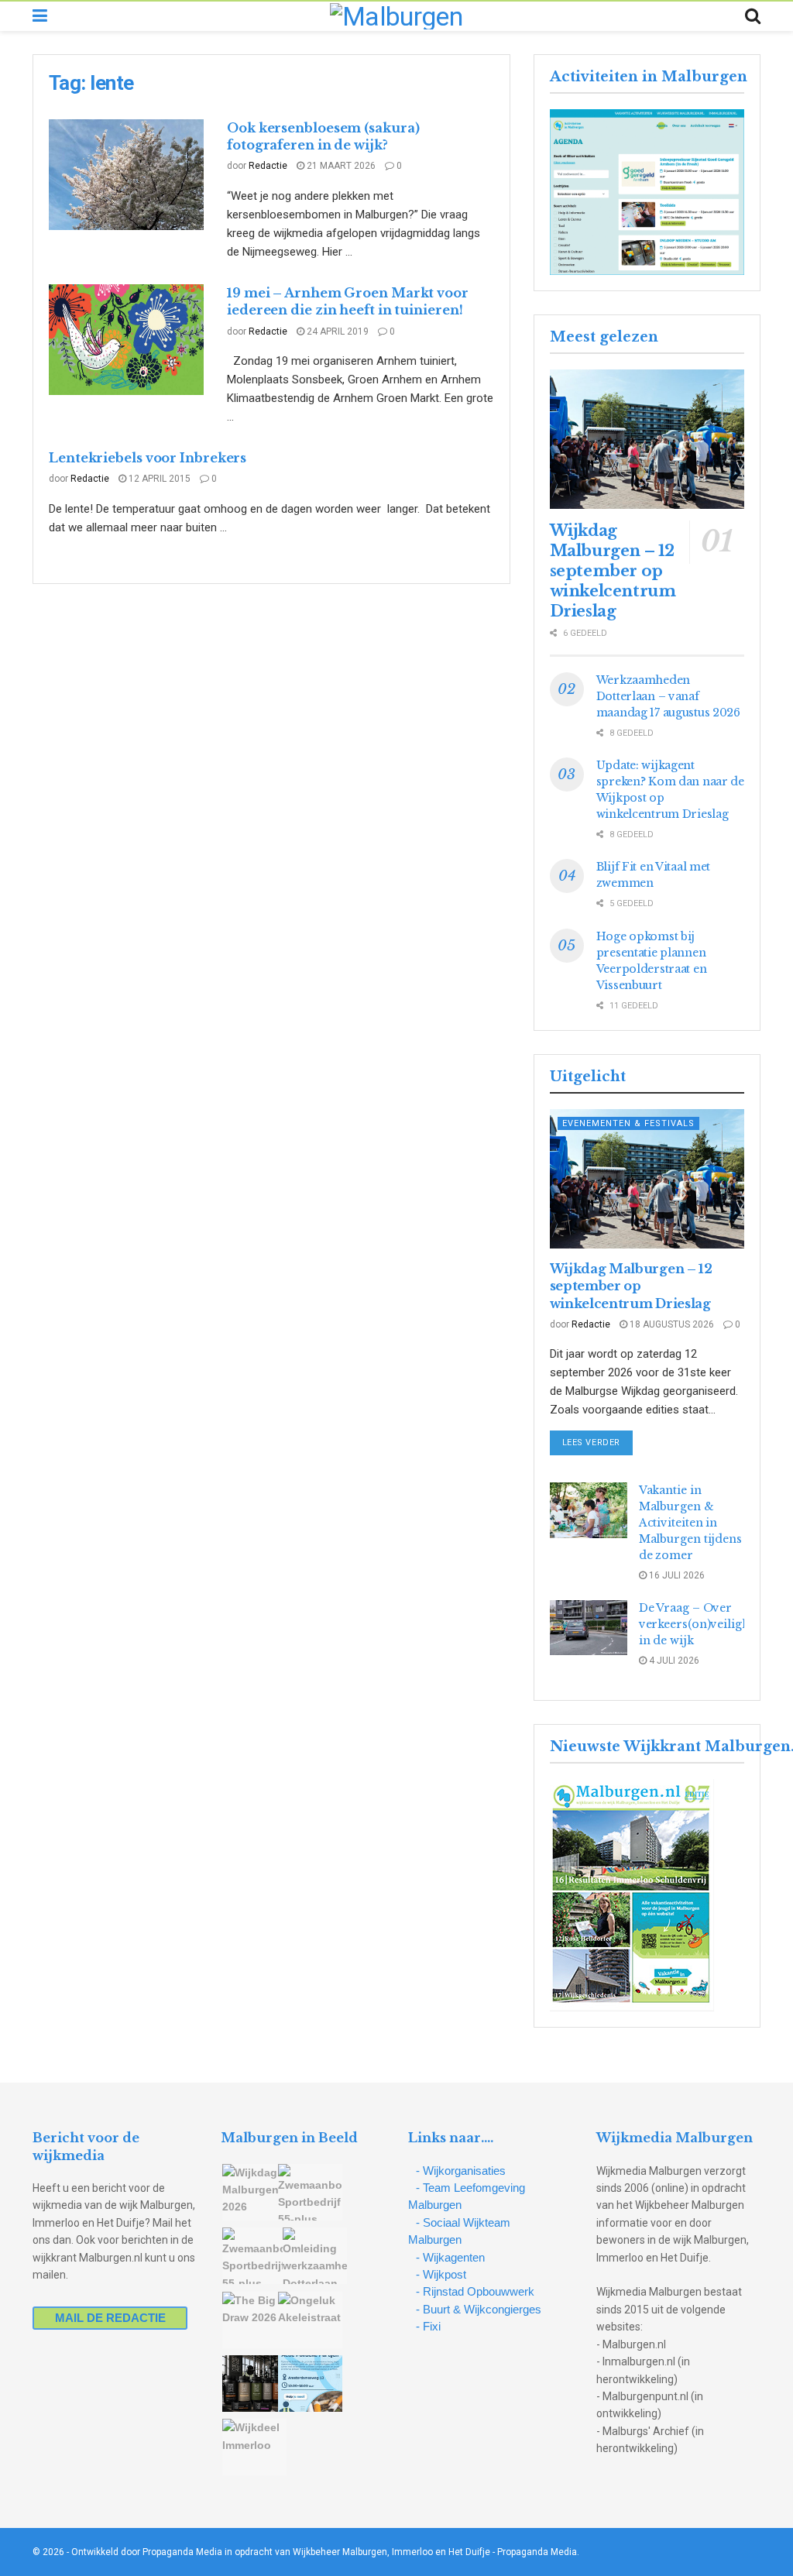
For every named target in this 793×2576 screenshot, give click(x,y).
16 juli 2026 (676, 1575)
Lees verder (597, 1442)
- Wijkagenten (450, 2257)
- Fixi (428, 2326)
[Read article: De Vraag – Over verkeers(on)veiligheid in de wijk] (589, 1628)
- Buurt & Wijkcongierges (479, 2309)
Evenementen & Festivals (628, 1123)
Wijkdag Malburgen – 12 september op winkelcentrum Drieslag (613, 571)
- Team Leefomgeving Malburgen (467, 2196)
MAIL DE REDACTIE (110, 2318)
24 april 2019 (336, 331)
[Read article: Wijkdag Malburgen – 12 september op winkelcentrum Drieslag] (647, 439)
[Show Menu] (40, 16)
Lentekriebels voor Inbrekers (148, 458)
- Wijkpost (441, 2274)
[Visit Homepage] (396, 16)
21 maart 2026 (340, 166)
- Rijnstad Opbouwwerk (475, 2291)
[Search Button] (753, 16)
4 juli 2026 (673, 1661)
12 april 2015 (158, 479)
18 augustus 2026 (671, 1324)
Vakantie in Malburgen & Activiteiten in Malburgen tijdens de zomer (690, 1523)
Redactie (268, 166)
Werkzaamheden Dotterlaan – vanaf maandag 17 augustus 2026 (668, 696)
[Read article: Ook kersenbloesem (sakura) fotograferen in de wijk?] (126, 175)
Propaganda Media (537, 2552)
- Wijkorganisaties (461, 2171)
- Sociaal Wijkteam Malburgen (459, 2231)
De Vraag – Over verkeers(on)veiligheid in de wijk (703, 1624)
